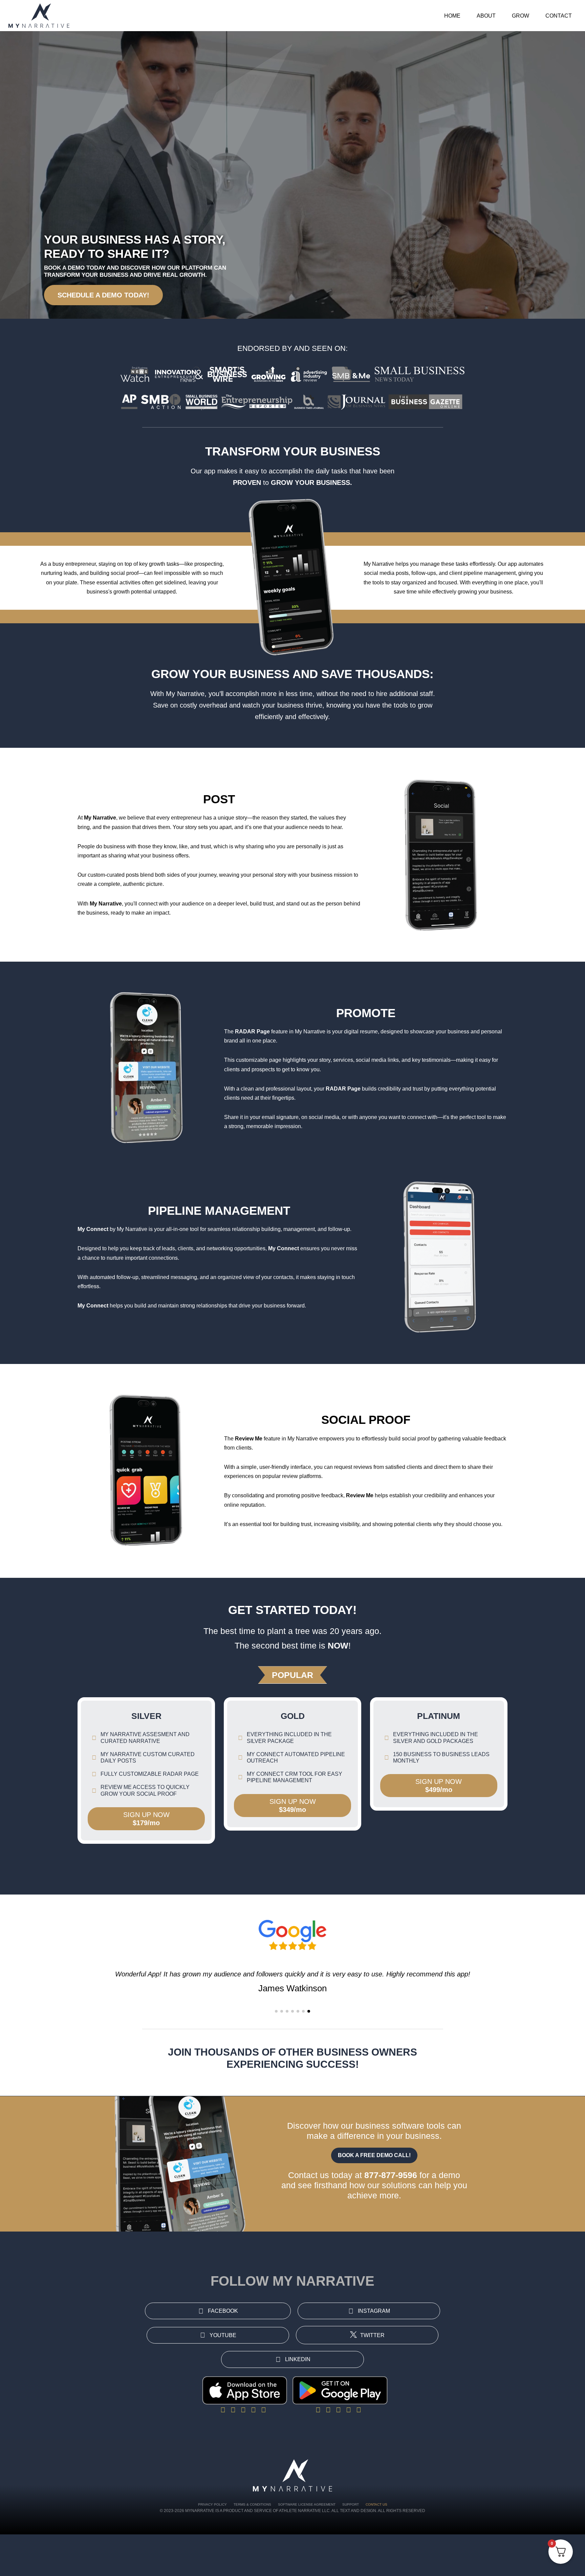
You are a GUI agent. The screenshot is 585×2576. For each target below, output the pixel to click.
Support (351, 2504)
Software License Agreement (307, 2504)
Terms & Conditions (252, 2504)
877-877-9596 (391, 2175)
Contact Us (376, 2504)
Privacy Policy (212, 2504)
